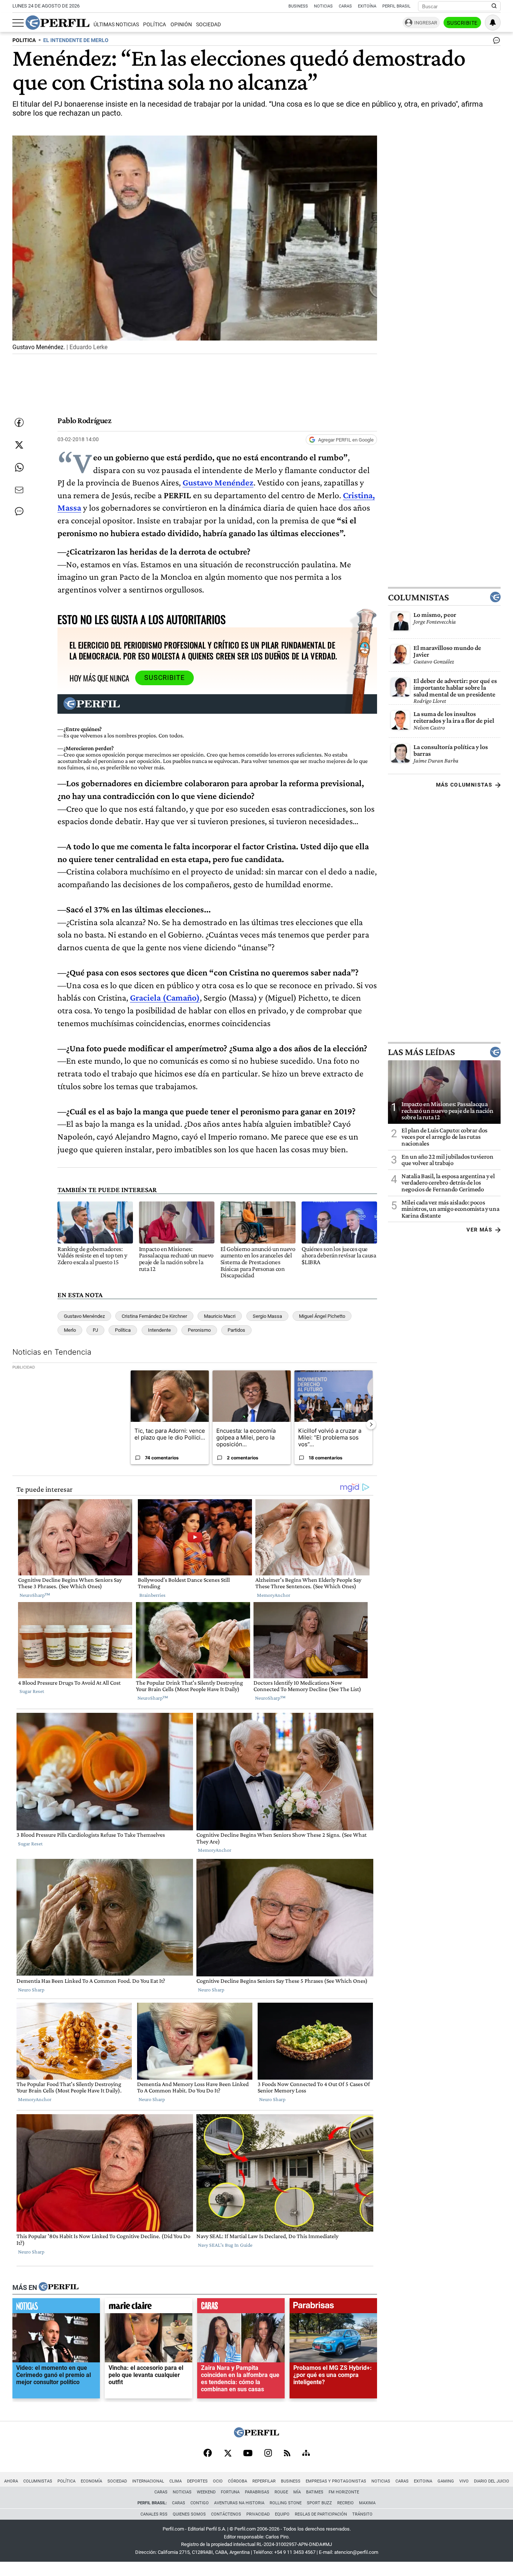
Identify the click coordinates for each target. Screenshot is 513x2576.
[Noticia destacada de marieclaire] (149, 2308)
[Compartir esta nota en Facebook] (19, 422)
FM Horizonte (344, 2492)
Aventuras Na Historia (239, 2503)
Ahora (11, 2481)
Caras (345, 6)
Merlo (70, 1330)
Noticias (323, 6)
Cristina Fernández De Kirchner (154, 1316)
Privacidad (258, 2514)
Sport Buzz (319, 2503)
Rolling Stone (286, 2503)
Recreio (346, 2503)
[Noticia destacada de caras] (241, 2308)
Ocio (218, 2481)
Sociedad (208, 25)
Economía (91, 2481)
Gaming (446, 2481)
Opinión (181, 25)
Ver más (479, 1230)
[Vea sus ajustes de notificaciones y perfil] (493, 23)
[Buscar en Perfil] (494, 6)
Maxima (367, 2503)
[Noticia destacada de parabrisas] (333, 2308)
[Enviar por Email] (19, 490)
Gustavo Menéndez (218, 482)
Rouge (281, 2492)
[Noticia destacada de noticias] (56, 2308)
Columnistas (418, 597)
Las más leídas (421, 1052)
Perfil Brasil (396, 6)
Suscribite (462, 23)
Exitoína (367, 6)
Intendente (159, 1330)
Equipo (282, 2514)
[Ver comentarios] (495, 42)
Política (155, 25)
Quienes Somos (189, 2514)
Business (298, 6)
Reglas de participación (321, 2514)
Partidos (236, 1330)
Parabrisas (257, 2492)
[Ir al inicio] (57, 23)
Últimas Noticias (116, 25)
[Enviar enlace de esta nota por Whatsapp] (19, 467)
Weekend (206, 2492)
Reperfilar (264, 2481)
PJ (95, 1330)
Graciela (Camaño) (165, 997)
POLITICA (24, 40)
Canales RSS (154, 2514)
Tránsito (362, 2514)
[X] (228, 2454)
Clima (176, 2481)
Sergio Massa (267, 1316)
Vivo (464, 2481)
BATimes (315, 2492)
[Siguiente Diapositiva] (371, 1424)
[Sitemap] (306, 2454)
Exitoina (423, 2481)
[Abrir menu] (18, 23)
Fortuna (230, 2492)
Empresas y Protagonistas (336, 2481)
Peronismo (199, 1330)
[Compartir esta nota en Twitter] (19, 445)
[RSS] (287, 2454)
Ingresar (426, 23)
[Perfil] (59, 2287)
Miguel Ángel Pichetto (322, 1316)
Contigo (200, 2503)
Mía (297, 2492)
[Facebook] (208, 2454)
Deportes (197, 2481)
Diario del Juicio (492, 2481)
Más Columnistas (464, 785)
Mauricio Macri (220, 1316)
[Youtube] (248, 2454)
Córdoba (238, 2481)
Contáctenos (226, 2514)
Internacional (148, 2481)
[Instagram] (268, 2454)
